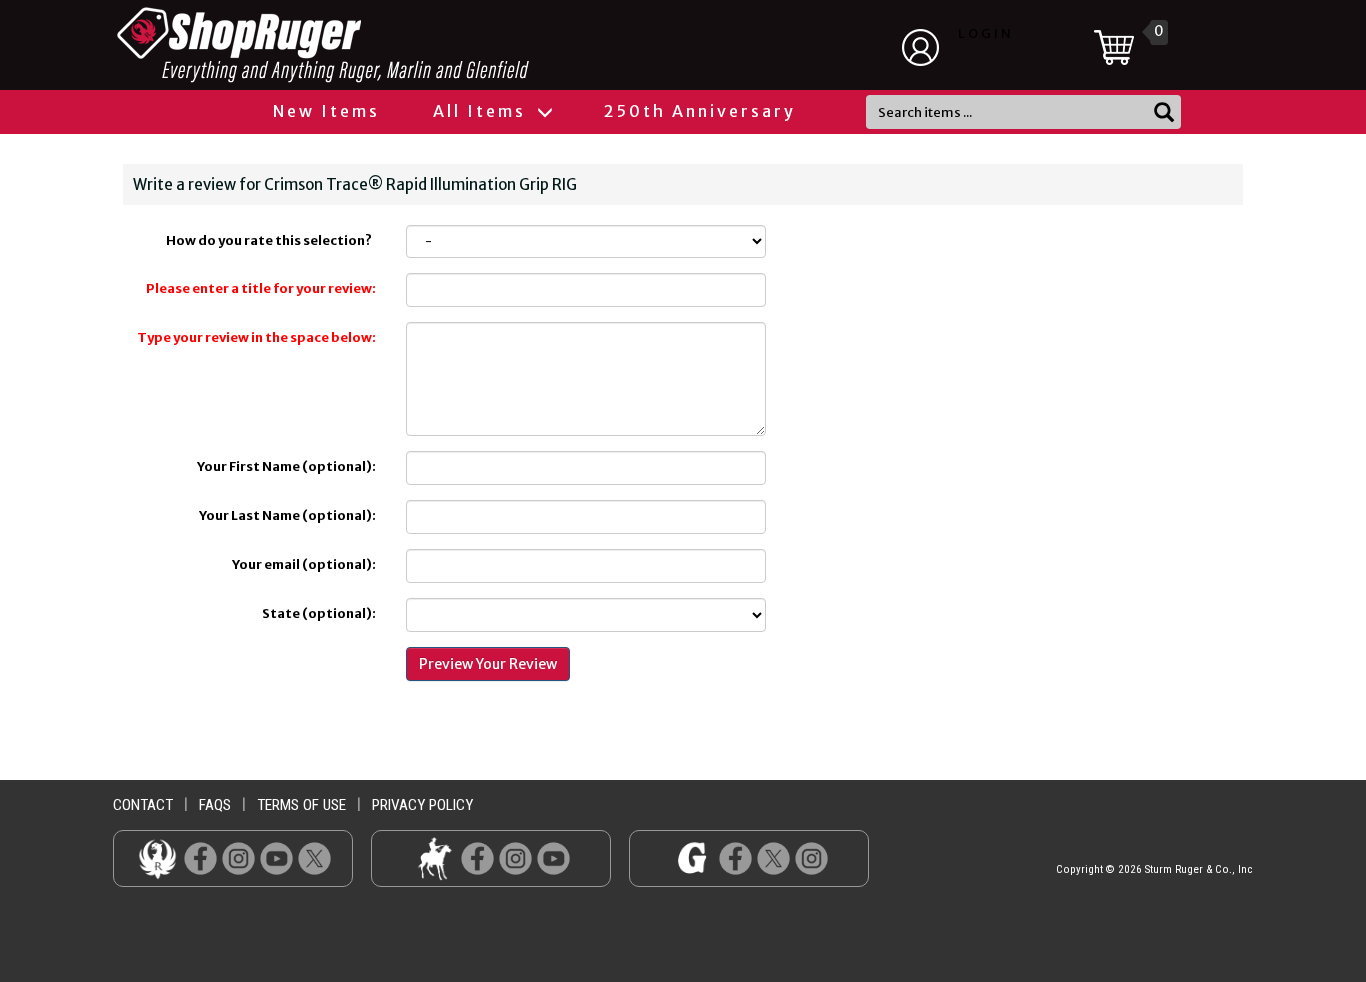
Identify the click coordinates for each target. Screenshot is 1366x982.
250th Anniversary (700, 111)
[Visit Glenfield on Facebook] (735, 858)
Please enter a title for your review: (261, 288)
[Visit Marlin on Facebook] (477, 858)
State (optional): (319, 613)
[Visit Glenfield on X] (773, 858)
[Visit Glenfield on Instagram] (811, 858)
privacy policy (422, 805)
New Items (326, 111)
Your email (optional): (304, 564)
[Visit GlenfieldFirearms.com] (692, 858)
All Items (482, 111)
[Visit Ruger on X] (314, 858)
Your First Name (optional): (286, 466)
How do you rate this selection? (271, 240)
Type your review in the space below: (256, 337)
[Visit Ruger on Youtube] (276, 858)
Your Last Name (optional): (287, 515)
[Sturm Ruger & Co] (378, 45)
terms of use (301, 805)
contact (143, 805)
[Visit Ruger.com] (157, 858)
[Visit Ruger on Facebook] (200, 858)
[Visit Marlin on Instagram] (515, 858)
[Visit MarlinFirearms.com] (434, 858)
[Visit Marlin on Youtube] (553, 858)
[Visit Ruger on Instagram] (238, 858)
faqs (215, 805)
